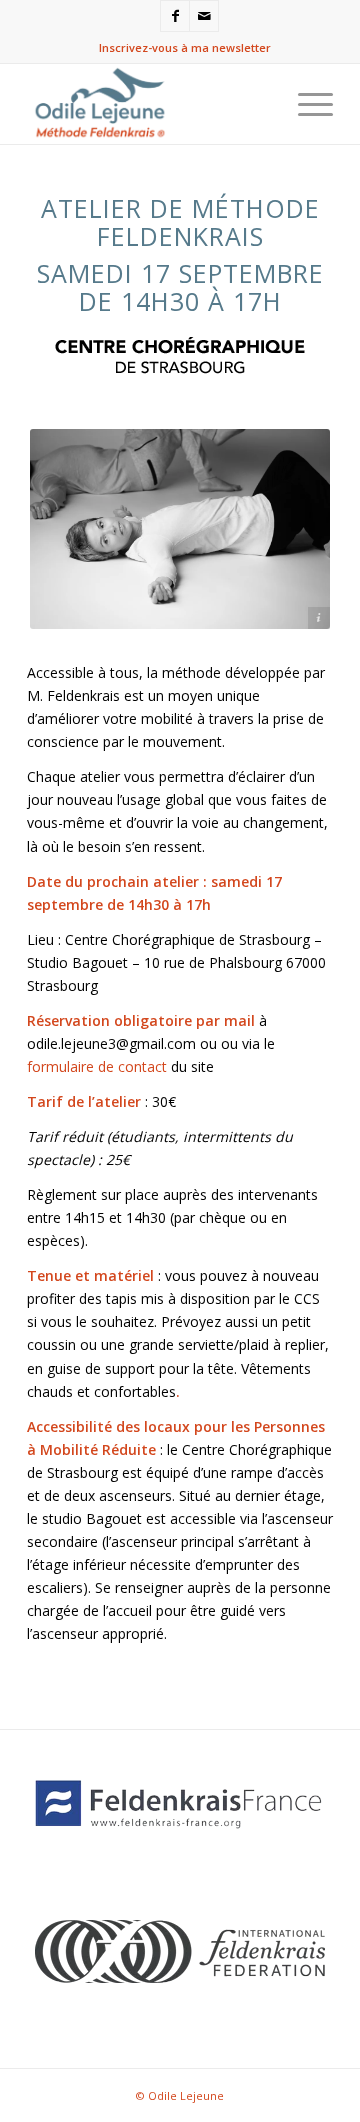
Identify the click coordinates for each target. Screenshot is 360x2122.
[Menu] (305, 104)
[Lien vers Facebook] (175, 16)
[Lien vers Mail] (204, 16)
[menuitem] (185, 48)
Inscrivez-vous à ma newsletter (185, 47)
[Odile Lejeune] (149, 104)
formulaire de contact (97, 1066)
